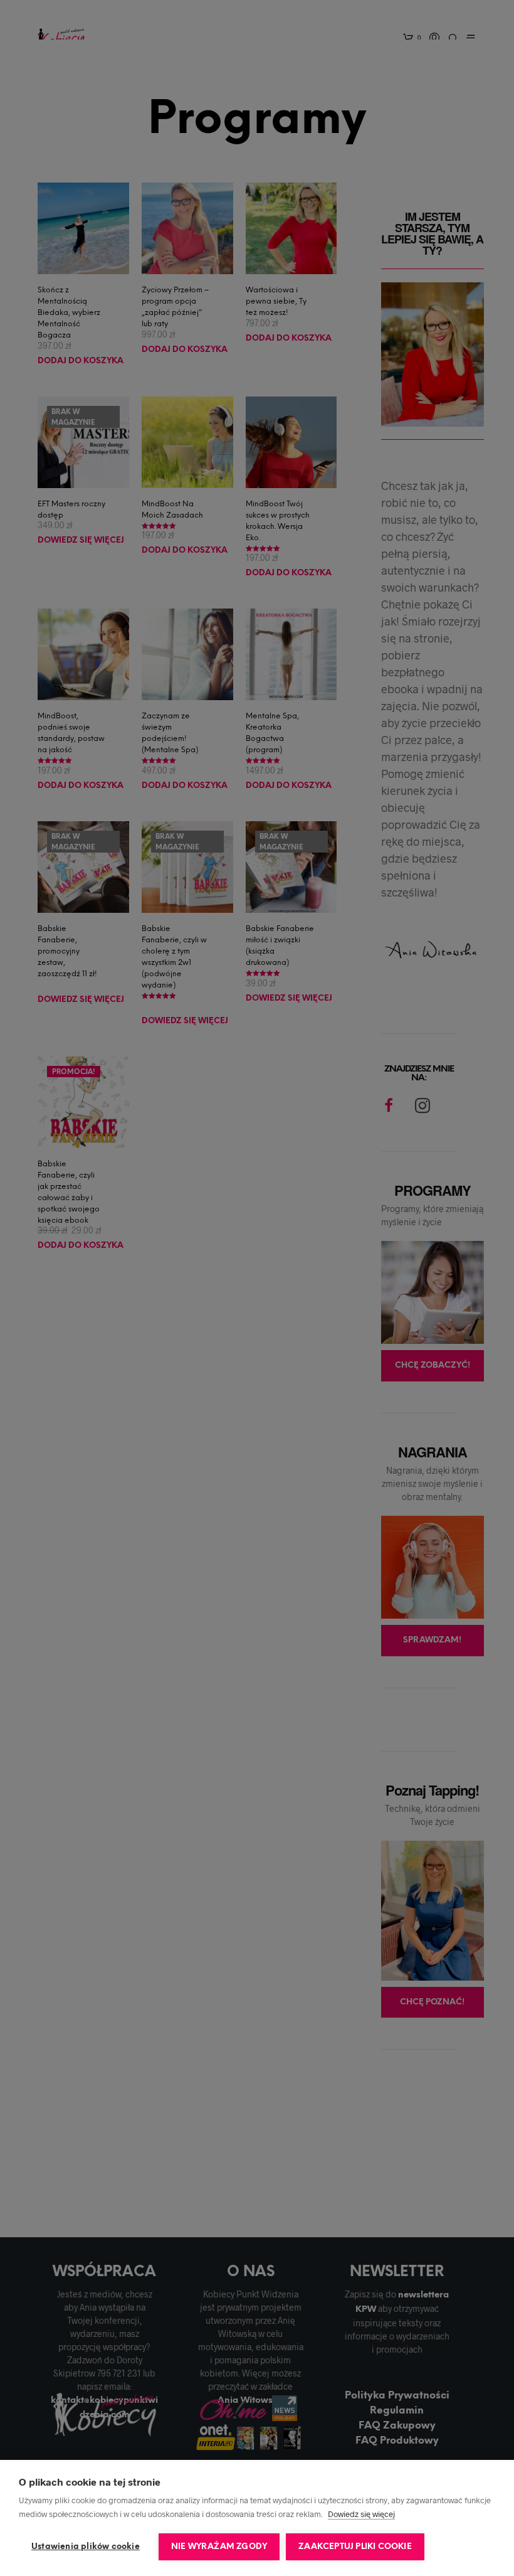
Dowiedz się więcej (361, 2514)
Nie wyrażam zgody (219, 2547)
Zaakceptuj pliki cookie (355, 2547)
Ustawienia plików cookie (86, 2547)
